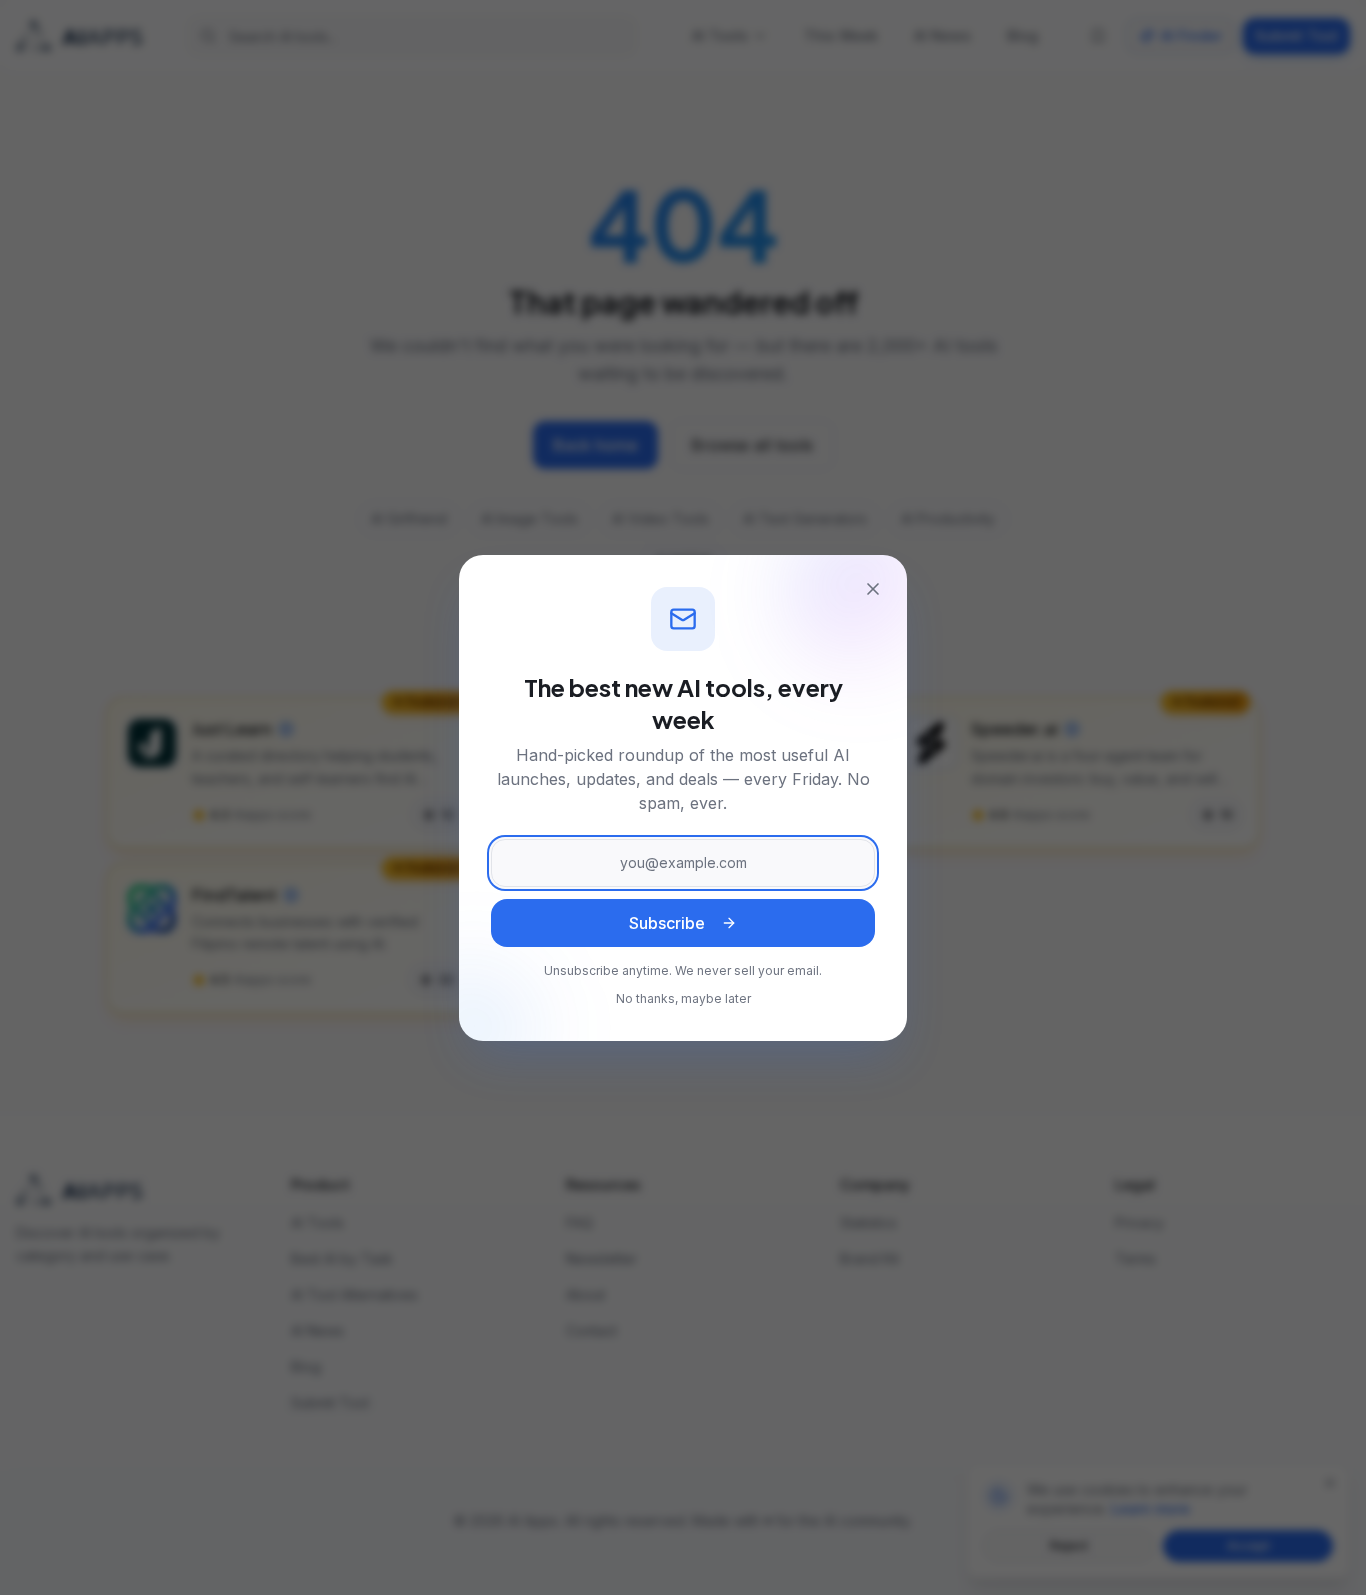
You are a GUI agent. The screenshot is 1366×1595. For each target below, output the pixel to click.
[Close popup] (873, 589)
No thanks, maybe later (683, 998)
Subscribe (667, 923)
